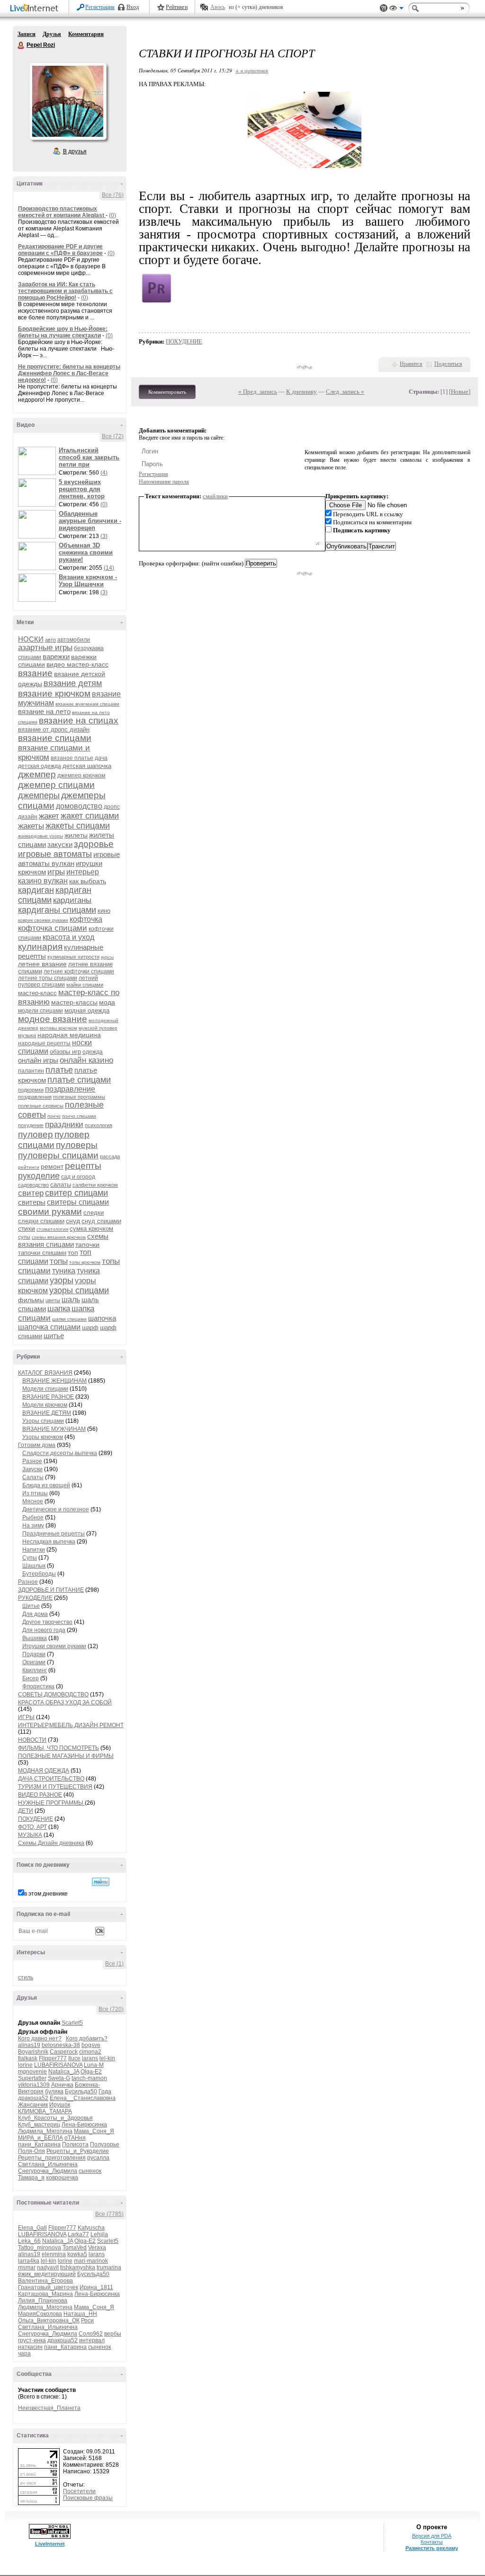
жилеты (76, 835)
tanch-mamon (89, 2078)
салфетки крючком (95, 1185)
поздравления (35, 1097)
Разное (32, 1461)
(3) (104, 536)
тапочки (87, 1244)
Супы (30, 1558)
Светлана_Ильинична (48, 2164)
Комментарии (86, 34)
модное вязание (53, 1019)
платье (59, 1070)
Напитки (34, 1550)
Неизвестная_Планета (49, 2408)
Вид (396, 9)
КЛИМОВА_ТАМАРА (45, 2111)
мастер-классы (74, 1002)
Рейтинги (177, 7)
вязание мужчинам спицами (87, 704)
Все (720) (111, 2009)
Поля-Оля (31, 2151)
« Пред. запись (258, 392)
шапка (59, 1309)
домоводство (79, 806)
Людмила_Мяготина (45, 2131)
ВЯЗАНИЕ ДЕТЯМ (47, 1413)
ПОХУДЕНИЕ (36, 1819)
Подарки (34, 1654)
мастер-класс (37, 993)
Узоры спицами (43, 1421)
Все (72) (113, 436)
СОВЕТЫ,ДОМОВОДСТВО (53, 1694)
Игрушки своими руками (54, 1646)
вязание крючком (54, 693)
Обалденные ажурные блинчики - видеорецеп (90, 521)
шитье (54, 1336)
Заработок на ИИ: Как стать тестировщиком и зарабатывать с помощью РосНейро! (65, 291)
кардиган (36, 890)
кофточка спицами (53, 928)
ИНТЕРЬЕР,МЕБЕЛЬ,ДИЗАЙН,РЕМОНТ (71, 1725)
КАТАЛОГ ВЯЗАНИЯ (45, 1373)
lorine (25, 2065)
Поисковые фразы (88, 2498)
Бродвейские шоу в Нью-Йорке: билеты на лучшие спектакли (63, 332)
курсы (107, 957)
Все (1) (114, 1964)
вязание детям (73, 683)
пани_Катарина (39, 2144)
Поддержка (384, 8)
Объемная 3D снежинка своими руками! (86, 552)
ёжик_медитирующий (47, 2274)
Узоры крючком (43, 1437)
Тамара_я (31, 2178)
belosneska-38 (61, 2045)
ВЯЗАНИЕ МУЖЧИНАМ (54, 1429)
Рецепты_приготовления (52, 2158)
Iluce (74, 2058)
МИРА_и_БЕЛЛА (40, 2138)
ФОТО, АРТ (32, 1827)
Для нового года (44, 1630)
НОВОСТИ (32, 1740)
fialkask (28, 2058)
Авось (218, 7)
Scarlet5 (72, 2023)
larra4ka (29, 2261)
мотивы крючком (58, 1028)
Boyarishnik (33, 2052)
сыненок (90, 2171)
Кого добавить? (87, 2038)
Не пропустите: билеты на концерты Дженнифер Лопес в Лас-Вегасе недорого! (69, 373)
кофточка (86, 919)
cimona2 (90, 2052)
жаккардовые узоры (40, 836)
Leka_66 (29, 2241)
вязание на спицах (79, 720)
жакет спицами (90, 816)
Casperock (64, 2052)
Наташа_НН (80, 2314)
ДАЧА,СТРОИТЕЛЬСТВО (51, 1779)
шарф (90, 1328)
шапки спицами (69, 1319)
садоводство (33, 1185)
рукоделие (39, 1176)
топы (59, 1261)
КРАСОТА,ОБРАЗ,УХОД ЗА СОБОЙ (65, 1703)
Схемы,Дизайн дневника (51, 1843)
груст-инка (32, 2340)
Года (105, 2091)
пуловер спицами (54, 1140)
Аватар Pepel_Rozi (68, 101)
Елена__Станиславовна (83, 2098)
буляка (54, 2091)
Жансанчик (33, 2105)
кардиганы (72, 900)
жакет (49, 816)
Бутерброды (39, 1574)
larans (90, 2058)
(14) (109, 568)
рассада (110, 1156)
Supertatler (32, 2078)
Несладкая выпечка (49, 1542)
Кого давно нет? (40, 2038)
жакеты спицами (78, 826)
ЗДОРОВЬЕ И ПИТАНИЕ (51, 1590)
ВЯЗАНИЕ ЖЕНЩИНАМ (54, 1381)
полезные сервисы (41, 1106)
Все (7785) (109, 2214)
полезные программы (79, 1097)
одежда (93, 1052)
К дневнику (301, 392)
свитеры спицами (78, 1202)
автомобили (74, 640)
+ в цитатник (252, 70)
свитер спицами (76, 1193)
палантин (31, 1071)
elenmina (54, 2254)
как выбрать (88, 881)
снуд (73, 1221)
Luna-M (94, 2065)
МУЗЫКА (30, 1835)
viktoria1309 (34, 2085)
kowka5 (77, 2254)
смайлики (215, 496)
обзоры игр (65, 1052)
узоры (62, 1280)
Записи (27, 34)
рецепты (83, 1166)
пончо (54, 1116)
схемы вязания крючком (59, 1237)
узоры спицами (79, 1290)
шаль (71, 1300)
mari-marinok (91, 2261)
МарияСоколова (40, 2314)
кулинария (40, 947)
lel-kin (107, 2058)
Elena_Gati (32, 2228)
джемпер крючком (81, 776)
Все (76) (113, 195)
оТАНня (75, 2138)
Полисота (75, 2144)
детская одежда (40, 766)
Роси (87, 2320)
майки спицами (85, 985)
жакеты (31, 826)
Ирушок (60, 2105)
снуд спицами (101, 1221)
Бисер (31, 1678)
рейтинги (29, 1167)
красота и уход (68, 937)
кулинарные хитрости (73, 957)
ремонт (52, 1166)
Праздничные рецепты (54, 1534)
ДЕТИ (26, 1811)
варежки (56, 657)
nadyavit (48, 2267)
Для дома (35, 1614)
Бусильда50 (81, 2091)
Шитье (31, 1606)
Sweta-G (59, 2078)
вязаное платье (72, 758)
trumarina (109, 2267)
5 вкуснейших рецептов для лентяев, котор (82, 489)
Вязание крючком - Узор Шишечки (88, 581)
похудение (31, 1125)
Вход (133, 7)
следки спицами (41, 1221)
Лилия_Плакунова (43, 2301)
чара (24, 2354)
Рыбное (33, 1517)
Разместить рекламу (432, 2548)
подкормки (31, 1090)
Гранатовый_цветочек (48, 2287)
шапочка (102, 1318)
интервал (92, 2340)
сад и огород (78, 1177)
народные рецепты (44, 1043)
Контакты (432, 2542)
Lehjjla (99, 2234)
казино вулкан (43, 881)
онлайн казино (86, 1060)
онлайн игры (38, 1060)
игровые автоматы (55, 854)
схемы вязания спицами (63, 1240)
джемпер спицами (56, 785)
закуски (60, 844)
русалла (98, 2158)
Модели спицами (45, 1389)
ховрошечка (62, 2178)
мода (107, 1002)
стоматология (52, 1229)
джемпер (37, 774)
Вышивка (35, 1638)
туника (64, 1271)
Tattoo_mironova (40, 2248)
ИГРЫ (26, 1717)
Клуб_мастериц (39, 2125)
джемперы (39, 795)
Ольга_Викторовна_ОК (49, 2320)
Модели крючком (45, 1405)
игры (56, 872)
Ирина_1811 (96, 2287)
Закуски (32, 1469)
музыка (27, 1035)
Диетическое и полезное (56, 1509)
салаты (61, 1185)
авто (50, 640)
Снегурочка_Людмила (48, 2171)
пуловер (36, 1134)
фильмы (31, 1300)
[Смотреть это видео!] (38, 461)
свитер (31, 1193)
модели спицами (40, 1011)
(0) (112, 215)
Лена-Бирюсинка (84, 2125)
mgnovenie (32, 2072)
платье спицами (79, 1080)
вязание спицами (55, 738)
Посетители (79, 2491)
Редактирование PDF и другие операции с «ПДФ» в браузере (60, 250)
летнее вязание (42, 964)
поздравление (70, 1089)
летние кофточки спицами (79, 971)
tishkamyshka (78, 2267)
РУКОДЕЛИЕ (35, 1598)
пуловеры (77, 1145)
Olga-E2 (91, 2072)
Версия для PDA (432, 2536)
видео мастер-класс (77, 664)
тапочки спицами (42, 1253)
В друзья (75, 151)
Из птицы (35, 1493)
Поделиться (448, 364)
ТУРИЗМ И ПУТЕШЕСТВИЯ (55, 1787)
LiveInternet (36, 9)
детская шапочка (87, 766)
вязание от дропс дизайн (54, 729)
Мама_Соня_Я (94, 2131)
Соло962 (91, 2334)
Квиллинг (35, 1670)
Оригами (34, 1662)
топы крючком (85, 1262)
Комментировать (167, 392)
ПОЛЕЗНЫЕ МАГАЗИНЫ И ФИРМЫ (66, 1756)
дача (101, 758)
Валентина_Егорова (45, 2281)
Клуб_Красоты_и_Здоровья (55, 2118)
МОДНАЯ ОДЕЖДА (44, 1771)
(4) (104, 473)
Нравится (411, 364)
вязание (35, 673)
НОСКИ (31, 639)
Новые (460, 392)
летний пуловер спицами (58, 981)
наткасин (30, 2347)
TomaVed (75, 2248)
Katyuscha (91, 2228)
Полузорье (105, 2144)
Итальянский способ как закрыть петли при (89, 457)
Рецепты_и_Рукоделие (78, 2151)
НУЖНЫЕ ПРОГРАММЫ (51, 1803)
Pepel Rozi (21, 45)
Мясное (33, 1501)
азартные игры (45, 648)
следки (94, 1213)
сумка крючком (91, 1229)
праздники (64, 1125)
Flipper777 (53, 2058)
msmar (27, 2267)
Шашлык (34, 1566)
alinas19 (29, 2045)
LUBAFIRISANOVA (58, 2065)
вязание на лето (44, 711)
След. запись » (345, 392)
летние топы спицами (48, 978)
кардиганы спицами (57, 910)
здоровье (94, 844)
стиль (26, 1977)
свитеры (32, 1202)
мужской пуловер (98, 1028)
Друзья (52, 34)
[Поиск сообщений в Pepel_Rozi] (101, 1882)
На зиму (33, 1526)
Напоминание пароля (164, 482)
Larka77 (78, 2234)
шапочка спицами (49, 1327)
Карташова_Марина (45, 2294)
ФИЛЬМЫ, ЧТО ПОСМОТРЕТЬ (58, 1748)
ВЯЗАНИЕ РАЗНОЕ (48, 1397)
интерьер (83, 872)
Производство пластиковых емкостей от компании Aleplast (62, 212)
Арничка (62, 2085)
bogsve (91, 2045)
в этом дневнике (46, 1894)
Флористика (38, 1686)
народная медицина (69, 1035)
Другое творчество (47, 1622)
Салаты (33, 1477)
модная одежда (87, 1010)
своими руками (50, 1212)
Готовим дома (37, 1445)
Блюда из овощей (46, 1485)
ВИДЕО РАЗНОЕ (40, 1795)
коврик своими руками (43, 920)
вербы (113, 2334)
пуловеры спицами (58, 1155)
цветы (53, 1300)
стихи (27, 1228)
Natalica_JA (64, 2072)
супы (24, 1237)
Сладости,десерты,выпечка (60, 1453)
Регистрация (100, 7)
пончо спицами (79, 1116)
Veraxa (97, 2248)
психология (99, 1125)
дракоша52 (33, 2098)
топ (73, 1253)
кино (104, 911)
